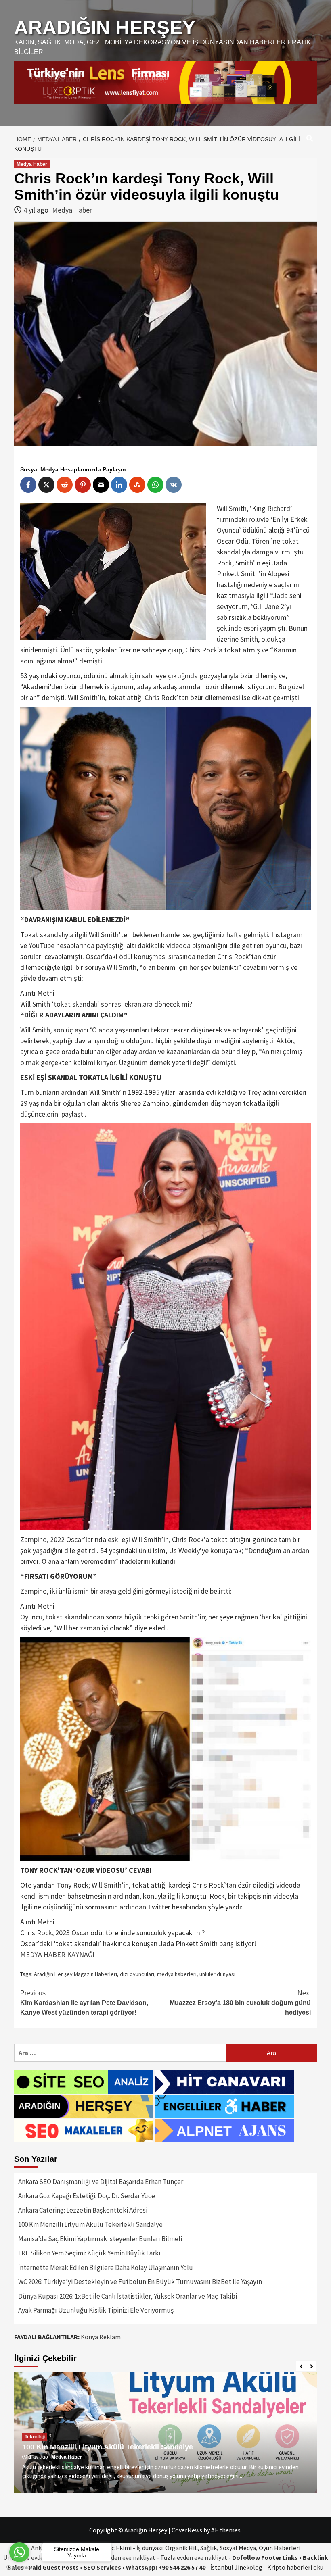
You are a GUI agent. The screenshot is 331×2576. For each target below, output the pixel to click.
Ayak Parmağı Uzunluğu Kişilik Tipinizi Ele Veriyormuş (96, 2310)
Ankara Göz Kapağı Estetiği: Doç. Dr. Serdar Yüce (87, 2196)
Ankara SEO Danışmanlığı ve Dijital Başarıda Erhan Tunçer (101, 2182)
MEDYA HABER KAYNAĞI (57, 1954)
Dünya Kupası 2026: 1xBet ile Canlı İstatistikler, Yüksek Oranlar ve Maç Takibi (128, 2296)
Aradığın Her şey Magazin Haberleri (75, 1974)
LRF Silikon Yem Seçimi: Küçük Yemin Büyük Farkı (89, 2253)
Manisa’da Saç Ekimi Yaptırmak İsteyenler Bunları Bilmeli (100, 2239)
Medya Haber (32, 164)
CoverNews (187, 2530)
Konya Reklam (101, 2337)
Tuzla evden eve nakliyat (194, 2557)
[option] (165, 2432)
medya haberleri (177, 1974)
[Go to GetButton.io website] (19, 2568)
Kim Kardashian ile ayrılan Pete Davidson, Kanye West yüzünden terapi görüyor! (84, 2003)
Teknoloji (35, 2437)
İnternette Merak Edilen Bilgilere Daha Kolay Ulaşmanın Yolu (106, 2268)
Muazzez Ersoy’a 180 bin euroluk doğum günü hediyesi (240, 2003)
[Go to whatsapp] (19, 2552)
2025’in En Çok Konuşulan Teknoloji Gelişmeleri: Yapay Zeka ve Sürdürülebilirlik (161, 2447)
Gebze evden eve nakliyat (121, 2557)
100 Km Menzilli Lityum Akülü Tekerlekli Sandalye (90, 2224)
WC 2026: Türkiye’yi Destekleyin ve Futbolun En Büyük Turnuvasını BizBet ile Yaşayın (140, 2282)
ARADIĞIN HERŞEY (105, 28)
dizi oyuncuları (137, 1974)
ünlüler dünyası (217, 1974)
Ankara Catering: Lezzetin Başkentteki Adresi (83, 2210)
